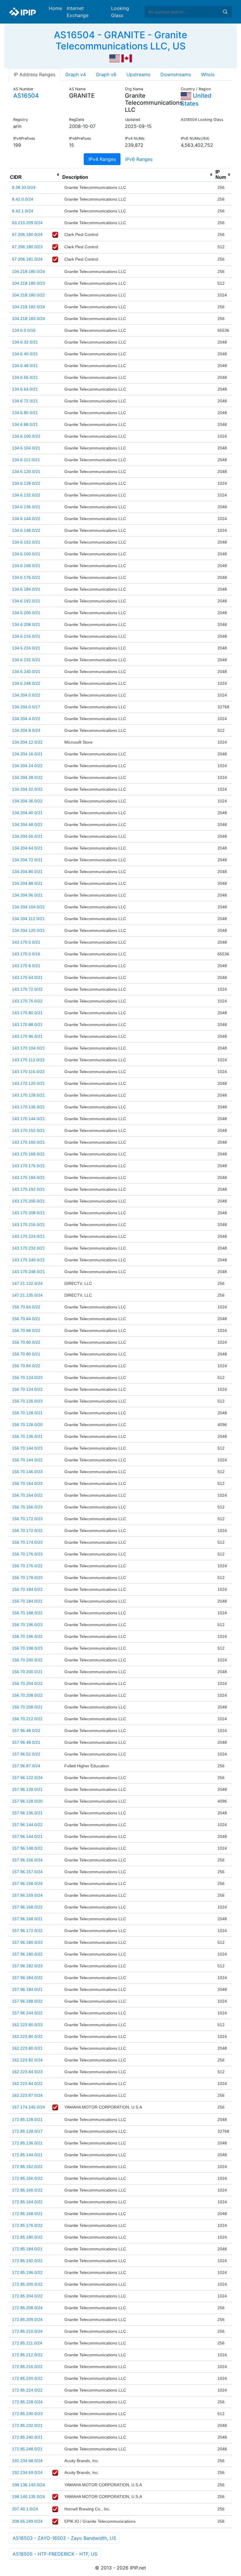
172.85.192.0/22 (27, 2261)
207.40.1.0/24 (25, 2509)
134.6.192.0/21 (26, 601)
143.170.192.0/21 (29, 1189)
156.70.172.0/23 (27, 1519)
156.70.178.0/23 (27, 1578)
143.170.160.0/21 (29, 1142)
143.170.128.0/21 (29, 1095)
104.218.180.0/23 (29, 283)
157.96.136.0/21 (27, 1813)
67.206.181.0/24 (27, 259)
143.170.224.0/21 (29, 1236)
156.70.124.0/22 (27, 1389)
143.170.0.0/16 (26, 954)
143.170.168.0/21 (29, 1154)
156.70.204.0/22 (27, 1684)
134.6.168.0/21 (26, 566)
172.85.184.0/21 (27, 2249)
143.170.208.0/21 (29, 1213)
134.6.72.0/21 (25, 401)
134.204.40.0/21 (27, 813)
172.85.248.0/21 (27, 2449)
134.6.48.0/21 (25, 366)
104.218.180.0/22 (29, 295)
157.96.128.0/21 (27, 1789)
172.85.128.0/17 (27, 2131)
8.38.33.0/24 (24, 187)
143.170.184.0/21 (29, 1178)
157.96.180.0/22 (27, 1954)
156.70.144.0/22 (27, 1460)
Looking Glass (120, 12)
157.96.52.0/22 (26, 1754)
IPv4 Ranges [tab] (102, 159)
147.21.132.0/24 (27, 1283)
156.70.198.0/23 (27, 1648)
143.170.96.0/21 (27, 1036)
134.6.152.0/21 (26, 542)
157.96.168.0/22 (27, 1907)
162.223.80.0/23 (27, 2025)
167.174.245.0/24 (29, 2107)
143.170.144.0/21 (29, 1119)
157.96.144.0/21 (27, 1836)
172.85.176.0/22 (27, 2225)
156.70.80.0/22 (26, 1342)
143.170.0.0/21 (26, 942)
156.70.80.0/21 (26, 1354)
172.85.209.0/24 (27, 2319)
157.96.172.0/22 (27, 1931)
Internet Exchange (78, 12)
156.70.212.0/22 (27, 1719)
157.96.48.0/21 (26, 1742)
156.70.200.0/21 (27, 1672)
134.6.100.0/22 (26, 436)
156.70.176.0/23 (27, 1554)
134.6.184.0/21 (26, 589)
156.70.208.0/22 (27, 1695)
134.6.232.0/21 (26, 660)
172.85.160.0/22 (27, 2190)
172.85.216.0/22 (27, 2367)
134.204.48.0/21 (27, 825)
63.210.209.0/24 (27, 223)
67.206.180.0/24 (27, 234)
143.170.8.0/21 (26, 966)
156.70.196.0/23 (27, 1625)
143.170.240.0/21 (29, 1260)
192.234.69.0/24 (27, 2472)
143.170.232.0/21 (29, 1248)
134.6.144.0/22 (26, 519)
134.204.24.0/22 (27, 766)
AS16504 (26, 96)
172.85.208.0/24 (27, 2308)
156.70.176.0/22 (27, 1566)
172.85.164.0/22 (27, 2202)
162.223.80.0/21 (27, 2048)
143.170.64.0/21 (27, 978)
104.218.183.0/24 (29, 319)
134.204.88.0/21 (27, 883)
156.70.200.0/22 (27, 1660)
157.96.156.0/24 (27, 1860)
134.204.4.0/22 (26, 719)
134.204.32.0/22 (27, 789)
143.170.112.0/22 (28, 1060)
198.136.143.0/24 (29, 2485)
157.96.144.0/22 (27, 1825)
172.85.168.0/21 (27, 2214)
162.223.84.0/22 (27, 2084)
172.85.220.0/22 (27, 2378)
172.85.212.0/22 (27, 2355)
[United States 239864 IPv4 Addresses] (115, 58)
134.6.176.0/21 (26, 577)
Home (55, 8)
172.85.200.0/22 (27, 2284)
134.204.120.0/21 (29, 930)
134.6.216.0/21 (26, 636)
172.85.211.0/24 (27, 2343)
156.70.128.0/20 (27, 1425)
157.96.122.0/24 (27, 1778)
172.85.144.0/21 (27, 2155)
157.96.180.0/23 (27, 1942)
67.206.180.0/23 (27, 247)
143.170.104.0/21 (29, 1048)
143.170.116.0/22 (28, 1072)
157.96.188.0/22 (27, 2001)
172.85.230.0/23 (27, 2414)
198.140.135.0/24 (29, 2497)
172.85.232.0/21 (27, 2425)
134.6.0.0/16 (24, 330)
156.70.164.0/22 (27, 1495)
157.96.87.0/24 (26, 1766)
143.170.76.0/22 (27, 1001)
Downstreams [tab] (176, 74)
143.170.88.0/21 (27, 1025)
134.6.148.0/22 (26, 530)
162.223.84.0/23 (27, 2072)
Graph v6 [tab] (106, 74)
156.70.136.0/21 (27, 1436)
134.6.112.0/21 (26, 460)
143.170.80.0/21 (27, 1013)
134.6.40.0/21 (25, 354)
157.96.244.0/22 (27, 2013)
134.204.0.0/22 (26, 695)
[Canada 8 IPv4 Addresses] (127, 58)
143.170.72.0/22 (27, 989)
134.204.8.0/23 (26, 730)
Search (225, 12)
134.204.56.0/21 (27, 836)
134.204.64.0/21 (27, 848)
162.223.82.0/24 (27, 2060)
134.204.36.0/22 (27, 801)
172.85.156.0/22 (27, 2178)
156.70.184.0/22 (27, 1589)
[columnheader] (35, 175)
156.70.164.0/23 (27, 1483)
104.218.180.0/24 (29, 272)
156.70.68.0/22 (26, 1331)
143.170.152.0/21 (29, 1130)
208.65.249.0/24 (27, 2521)
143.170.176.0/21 (29, 1166)
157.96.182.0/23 (27, 1966)
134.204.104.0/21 (29, 907)
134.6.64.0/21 (25, 389)
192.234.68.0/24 (27, 2461)
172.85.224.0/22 (27, 2390)
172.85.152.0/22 (27, 2167)
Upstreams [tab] (138, 74)
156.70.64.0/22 (26, 1307)
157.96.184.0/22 (27, 1978)
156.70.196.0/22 (27, 1636)
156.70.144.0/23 (27, 1448)
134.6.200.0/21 (26, 613)
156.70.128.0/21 (27, 1413)
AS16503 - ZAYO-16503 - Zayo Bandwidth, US (64, 2538)
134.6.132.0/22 (26, 495)
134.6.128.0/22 (26, 483)
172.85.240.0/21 (27, 2437)
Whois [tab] (208, 74)
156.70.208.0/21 (27, 1707)
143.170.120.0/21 (29, 1083)
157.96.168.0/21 (27, 1919)
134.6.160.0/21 (26, 554)
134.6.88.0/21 (25, 424)
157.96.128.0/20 (27, 1801)
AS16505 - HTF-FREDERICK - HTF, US (55, 2554)
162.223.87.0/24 (27, 2095)
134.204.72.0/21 (27, 860)
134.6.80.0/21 (25, 413)
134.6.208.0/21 (26, 625)
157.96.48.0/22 (26, 1731)
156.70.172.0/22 (27, 1531)
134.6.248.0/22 (26, 683)
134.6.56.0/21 (25, 377)
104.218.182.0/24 (29, 307)
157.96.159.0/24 (27, 1895)
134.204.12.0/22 (27, 742)
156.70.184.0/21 (27, 1601)
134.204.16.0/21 (27, 754)
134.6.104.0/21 (26, 448)
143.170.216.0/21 (29, 1225)
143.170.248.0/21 (29, 1272)
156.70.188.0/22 (27, 1613)
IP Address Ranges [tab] (35, 74)
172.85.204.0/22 (27, 2296)
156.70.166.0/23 (27, 1507)
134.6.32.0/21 (25, 342)
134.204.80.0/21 (27, 872)
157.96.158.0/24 (27, 1884)
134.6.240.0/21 (26, 672)
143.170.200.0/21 (29, 1201)
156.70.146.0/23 (27, 1472)
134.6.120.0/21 (26, 472)
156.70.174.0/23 (27, 1542)
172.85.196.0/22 (27, 2272)
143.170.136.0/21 (29, 1107)
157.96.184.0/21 (27, 1989)
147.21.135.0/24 (27, 1295)
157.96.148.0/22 (27, 1848)
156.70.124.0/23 (27, 1378)
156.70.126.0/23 (27, 1401)
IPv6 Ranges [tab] (139, 159)
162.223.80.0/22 (27, 2037)
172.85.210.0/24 (27, 2331)
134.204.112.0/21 (28, 919)
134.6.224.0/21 (26, 648)
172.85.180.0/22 (27, 2237)
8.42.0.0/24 (23, 199)
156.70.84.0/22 (26, 1366)
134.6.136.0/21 (26, 507)
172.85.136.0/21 (27, 2143)
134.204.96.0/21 (27, 895)
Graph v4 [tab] (76, 74)
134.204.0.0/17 (26, 707)
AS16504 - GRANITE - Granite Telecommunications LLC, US (120, 40)
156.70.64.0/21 (26, 1319)
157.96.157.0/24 (27, 1872)
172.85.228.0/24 (27, 2402)
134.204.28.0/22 (27, 777)
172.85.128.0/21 (27, 2119)
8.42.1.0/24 (23, 211)
